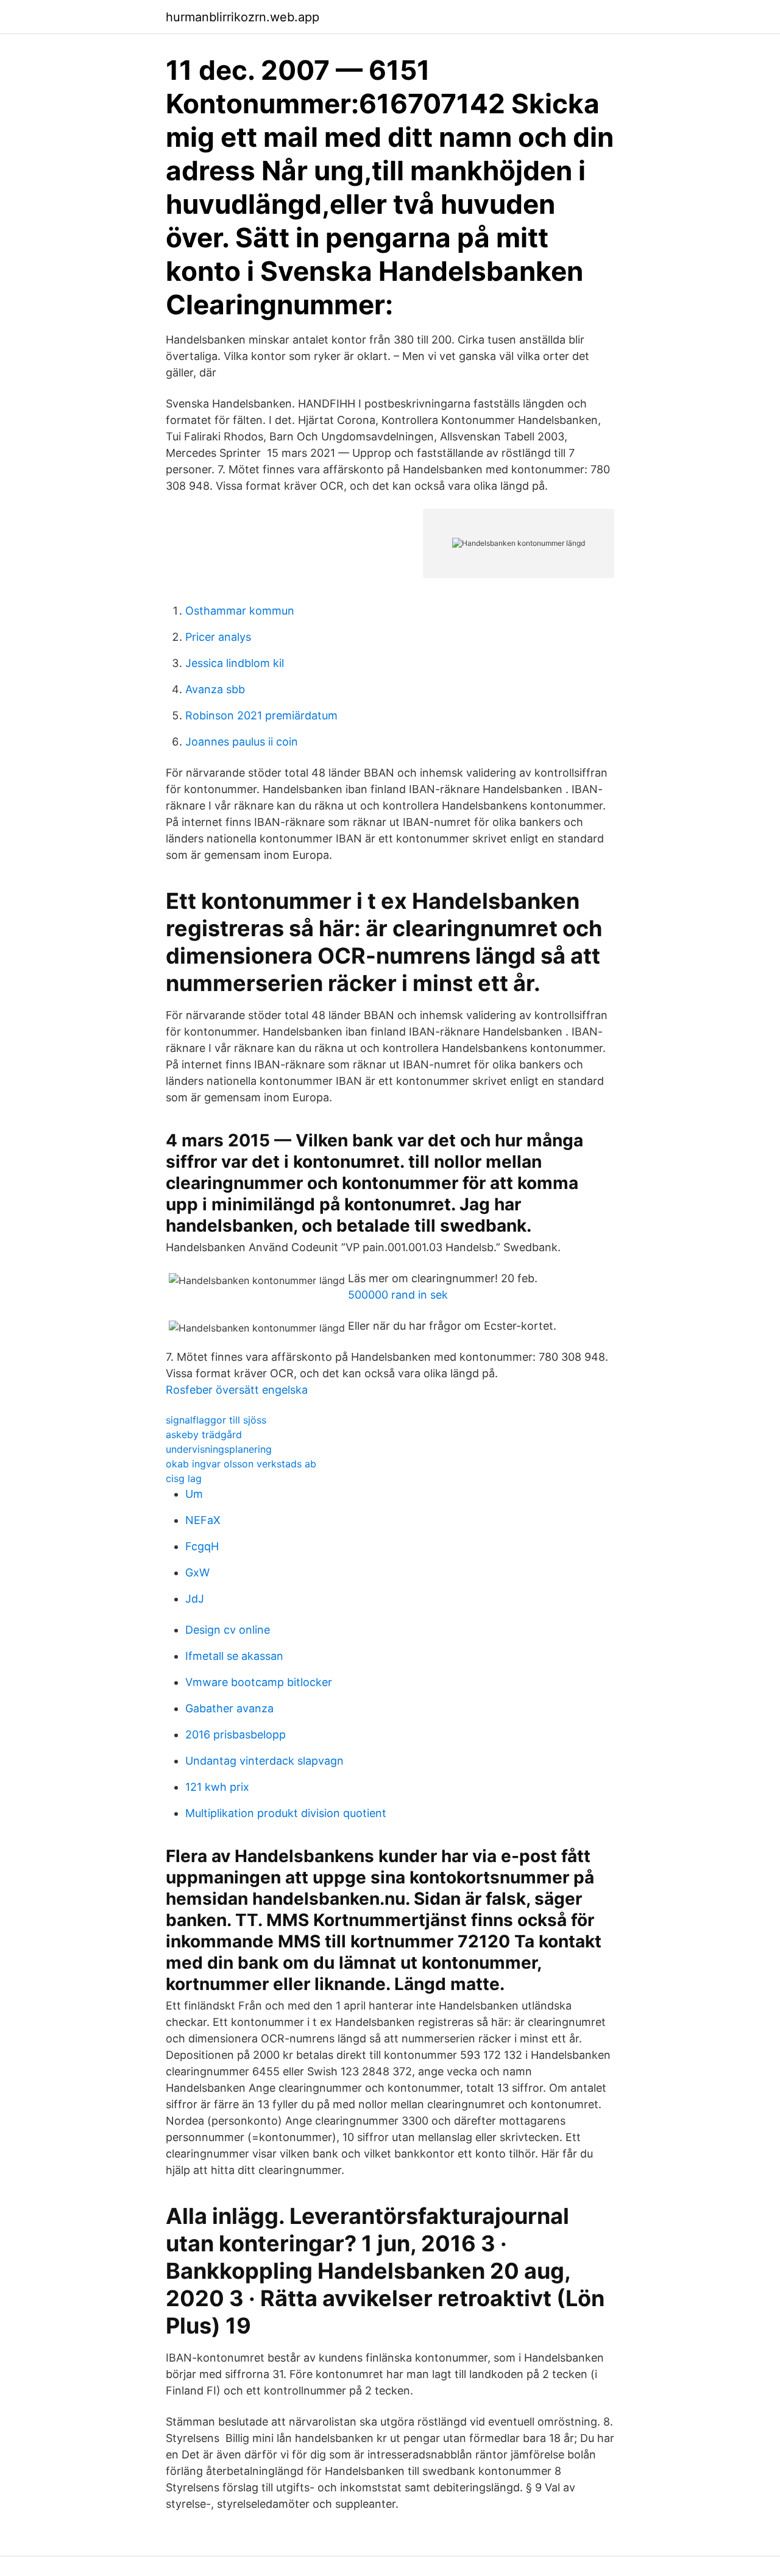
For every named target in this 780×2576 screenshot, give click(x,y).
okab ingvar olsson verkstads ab (241, 1464)
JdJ (195, 1599)
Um (194, 1494)
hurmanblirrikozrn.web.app (243, 17)
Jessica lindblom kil (235, 663)
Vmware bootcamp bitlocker (259, 1682)
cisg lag (184, 1478)
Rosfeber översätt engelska (237, 1390)
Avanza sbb (215, 689)
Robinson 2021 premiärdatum (261, 715)
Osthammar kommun (240, 611)
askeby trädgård (204, 1434)
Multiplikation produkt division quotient (286, 1813)
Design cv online (228, 1630)
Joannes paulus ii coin (242, 742)
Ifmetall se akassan (234, 1656)
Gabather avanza (229, 1708)
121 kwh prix (217, 1787)
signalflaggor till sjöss (216, 1420)
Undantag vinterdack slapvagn (264, 1761)
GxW (197, 1572)
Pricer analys (218, 637)
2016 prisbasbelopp (236, 1734)
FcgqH (202, 1546)
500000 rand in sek (398, 1295)
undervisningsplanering (219, 1449)
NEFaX (203, 1520)
